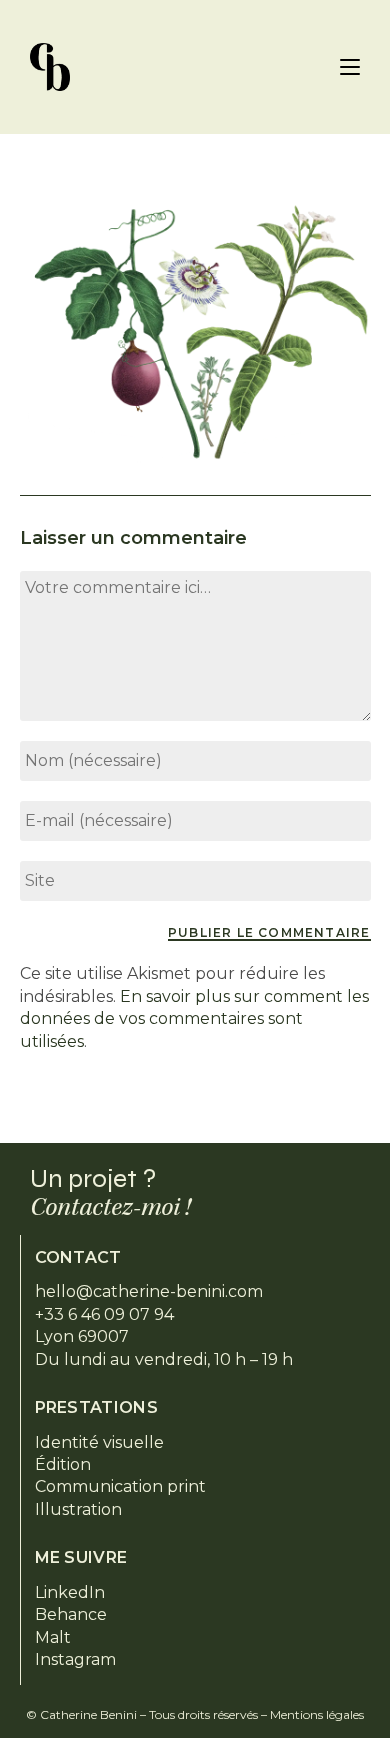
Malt (53, 1637)
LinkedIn (70, 1592)
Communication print (120, 1486)
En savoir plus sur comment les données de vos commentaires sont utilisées (194, 1019)
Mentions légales (317, 1714)
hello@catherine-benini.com (149, 1291)
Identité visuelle (99, 1442)
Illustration (78, 1509)
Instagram (75, 1659)
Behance (71, 1614)
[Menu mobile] (350, 67)
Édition (63, 1464)
